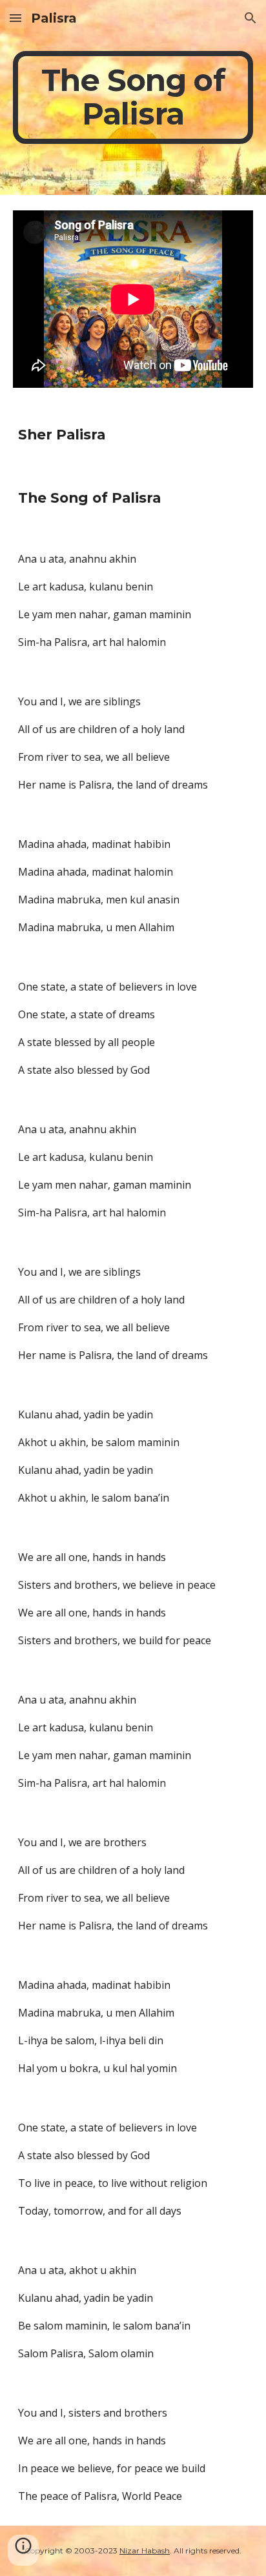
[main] (133, 97)
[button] (15, 18)
